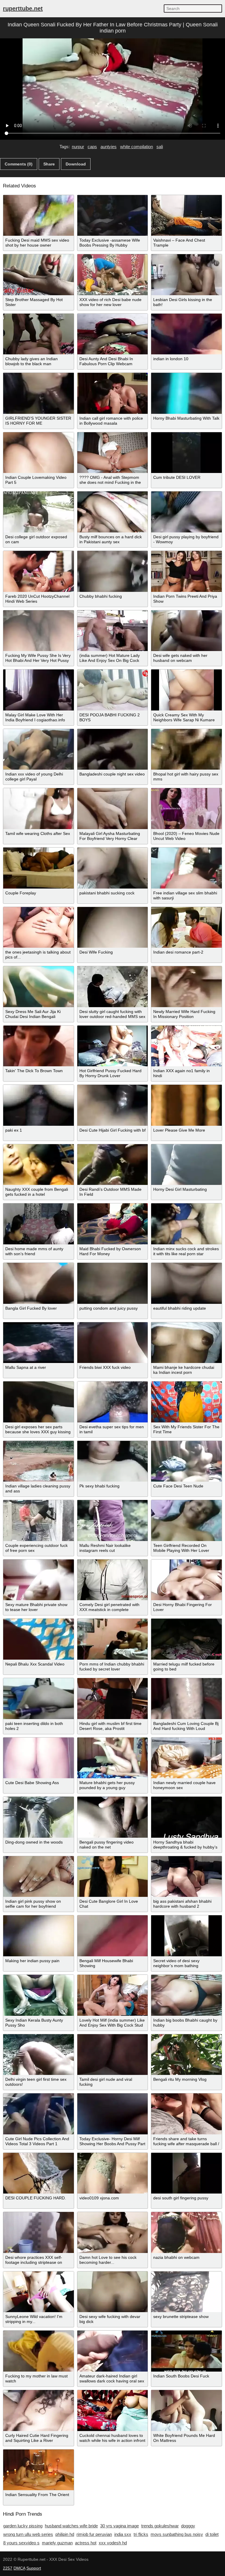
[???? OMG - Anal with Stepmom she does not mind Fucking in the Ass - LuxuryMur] (113, 453)
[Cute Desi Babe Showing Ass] (39, 1758)
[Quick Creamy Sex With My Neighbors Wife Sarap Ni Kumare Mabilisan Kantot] (186, 690)
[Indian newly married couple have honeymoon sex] (186, 1758)
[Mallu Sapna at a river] (39, 1343)
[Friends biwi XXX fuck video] (113, 1343)
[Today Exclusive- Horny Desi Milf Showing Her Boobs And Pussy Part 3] (113, 2114)
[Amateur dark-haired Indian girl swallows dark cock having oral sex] (113, 2351)
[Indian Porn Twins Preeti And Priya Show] (186, 571)
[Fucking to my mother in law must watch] (39, 2351)
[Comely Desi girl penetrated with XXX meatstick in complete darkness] (113, 1580)
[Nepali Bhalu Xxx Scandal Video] (39, 1639)
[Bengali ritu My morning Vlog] (186, 2055)
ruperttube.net (23, 8)
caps (92, 147)
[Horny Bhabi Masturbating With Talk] (186, 393)
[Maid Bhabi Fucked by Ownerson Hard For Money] (113, 1224)
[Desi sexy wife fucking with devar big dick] (113, 2292)
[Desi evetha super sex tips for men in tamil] (113, 1402)
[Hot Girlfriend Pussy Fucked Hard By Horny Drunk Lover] (113, 1046)
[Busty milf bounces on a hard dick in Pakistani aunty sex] (113, 512)
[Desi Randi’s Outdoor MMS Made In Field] (113, 1165)
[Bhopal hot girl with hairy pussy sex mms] (186, 749)
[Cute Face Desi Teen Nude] (186, 1461)
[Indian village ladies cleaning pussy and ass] (39, 1461)
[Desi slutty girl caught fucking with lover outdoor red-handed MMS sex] (113, 987)
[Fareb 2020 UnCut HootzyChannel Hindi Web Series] (39, 571)
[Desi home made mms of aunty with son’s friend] (39, 1224)
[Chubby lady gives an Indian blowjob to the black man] (39, 334)
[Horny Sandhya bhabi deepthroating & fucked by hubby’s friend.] (186, 1817)
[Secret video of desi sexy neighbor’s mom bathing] (186, 1936)
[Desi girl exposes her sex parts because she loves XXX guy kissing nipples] (39, 1402)
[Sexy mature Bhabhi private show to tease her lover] (39, 1580)
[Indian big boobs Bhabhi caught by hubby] (186, 1995)
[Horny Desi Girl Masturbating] (186, 1165)
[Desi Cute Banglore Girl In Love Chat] (113, 1877)
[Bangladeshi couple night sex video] (113, 749)
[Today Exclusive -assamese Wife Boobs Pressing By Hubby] (113, 216)
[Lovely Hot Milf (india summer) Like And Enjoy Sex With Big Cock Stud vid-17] (113, 1995)
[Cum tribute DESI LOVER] (186, 453)
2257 (8, 2568)
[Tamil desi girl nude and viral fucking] (113, 2055)
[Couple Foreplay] (39, 868)
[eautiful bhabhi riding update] (186, 1283)
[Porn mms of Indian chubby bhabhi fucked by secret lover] (113, 1639)
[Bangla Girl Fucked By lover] (39, 1283)
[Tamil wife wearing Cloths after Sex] (39, 809)
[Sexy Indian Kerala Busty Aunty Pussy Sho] (39, 1995)
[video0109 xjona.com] (113, 2173)
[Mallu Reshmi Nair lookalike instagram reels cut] (113, 1521)
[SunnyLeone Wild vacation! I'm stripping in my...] (39, 2292)
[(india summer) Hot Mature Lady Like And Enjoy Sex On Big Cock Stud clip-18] (113, 631)
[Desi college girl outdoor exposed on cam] (39, 512)
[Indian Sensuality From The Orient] (39, 2470)
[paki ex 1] (39, 1105)
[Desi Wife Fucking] (113, 927)
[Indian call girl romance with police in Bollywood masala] (113, 393)
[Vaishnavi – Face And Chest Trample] (186, 216)
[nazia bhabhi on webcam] (186, 2232)
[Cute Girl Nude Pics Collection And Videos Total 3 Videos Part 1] (39, 2114)
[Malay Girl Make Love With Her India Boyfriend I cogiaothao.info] (39, 690)
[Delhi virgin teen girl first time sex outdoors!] (39, 2055)
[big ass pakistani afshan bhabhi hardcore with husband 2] (186, 1877)
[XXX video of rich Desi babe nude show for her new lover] (113, 275)
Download (76, 164)
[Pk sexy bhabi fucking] (113, 1461)
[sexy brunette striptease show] (186, 2292)
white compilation (137, 147)
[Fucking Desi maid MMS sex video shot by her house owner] (39, 216)
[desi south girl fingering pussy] (186, 2173)
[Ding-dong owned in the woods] (39, 1817)
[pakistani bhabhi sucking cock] (113, 868)
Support (34, 2568)
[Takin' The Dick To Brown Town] (39, 1046)
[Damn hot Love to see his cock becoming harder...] (113, 2232)
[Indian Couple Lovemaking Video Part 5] (39, 453)
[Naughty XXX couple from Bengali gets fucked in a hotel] (39, 1165)
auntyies (109, 147)
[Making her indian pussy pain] (39, 1936)
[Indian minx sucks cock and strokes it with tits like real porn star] (186, 1224)
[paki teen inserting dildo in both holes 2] (39, 1699)
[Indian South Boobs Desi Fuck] (186, 2351)
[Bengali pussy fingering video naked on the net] (113, 1817)
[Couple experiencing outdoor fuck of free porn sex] (39, 1521)
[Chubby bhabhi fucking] (113, 571)
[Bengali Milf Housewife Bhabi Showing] (113, 1936)
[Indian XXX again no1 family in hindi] (186, 1046)
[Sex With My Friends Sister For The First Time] (186, 1402)
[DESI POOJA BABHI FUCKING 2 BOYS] (113, 690)
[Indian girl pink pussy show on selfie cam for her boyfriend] (39, 1877)
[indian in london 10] (186, 334)
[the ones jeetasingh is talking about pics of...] (39, 927)
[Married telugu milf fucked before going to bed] (186, 1639)
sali (160, 147)
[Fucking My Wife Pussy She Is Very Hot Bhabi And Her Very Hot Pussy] (39, 631)
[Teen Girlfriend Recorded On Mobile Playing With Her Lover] (186, 1521)
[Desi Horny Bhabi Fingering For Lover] (186, 1580)
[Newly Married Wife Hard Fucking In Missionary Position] (186, 987)
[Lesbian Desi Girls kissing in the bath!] (186, 275)
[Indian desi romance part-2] (186, 927)
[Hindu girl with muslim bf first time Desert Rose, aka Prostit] (113, 1699)
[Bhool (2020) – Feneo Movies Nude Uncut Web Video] (186, 809)
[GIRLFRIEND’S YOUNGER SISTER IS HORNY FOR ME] (39, 393)
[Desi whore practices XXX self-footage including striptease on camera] (39, 2232)
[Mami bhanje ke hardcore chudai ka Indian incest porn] (186, 1343)
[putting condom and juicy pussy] (113, 1283)
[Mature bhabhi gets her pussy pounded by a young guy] (113, 1758)
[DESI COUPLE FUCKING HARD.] (39, 2173)
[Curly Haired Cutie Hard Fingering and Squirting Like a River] (39, 2411)
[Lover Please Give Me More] (186, 1105)
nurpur (78, 147)
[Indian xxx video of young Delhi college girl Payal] (39, 749)
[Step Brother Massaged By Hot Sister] (39, 275)
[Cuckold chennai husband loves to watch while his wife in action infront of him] (113, 2411)
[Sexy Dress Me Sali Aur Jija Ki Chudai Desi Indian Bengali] (39, 987)
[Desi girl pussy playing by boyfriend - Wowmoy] (186, 512)
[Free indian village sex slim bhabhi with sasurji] (186, 868)
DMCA (19, 2568)
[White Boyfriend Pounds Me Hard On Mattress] (186, 2411)
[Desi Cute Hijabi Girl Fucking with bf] (113, 1105)
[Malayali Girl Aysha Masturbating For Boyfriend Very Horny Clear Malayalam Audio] (113, 809)
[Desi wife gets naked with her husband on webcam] (186, 631)
